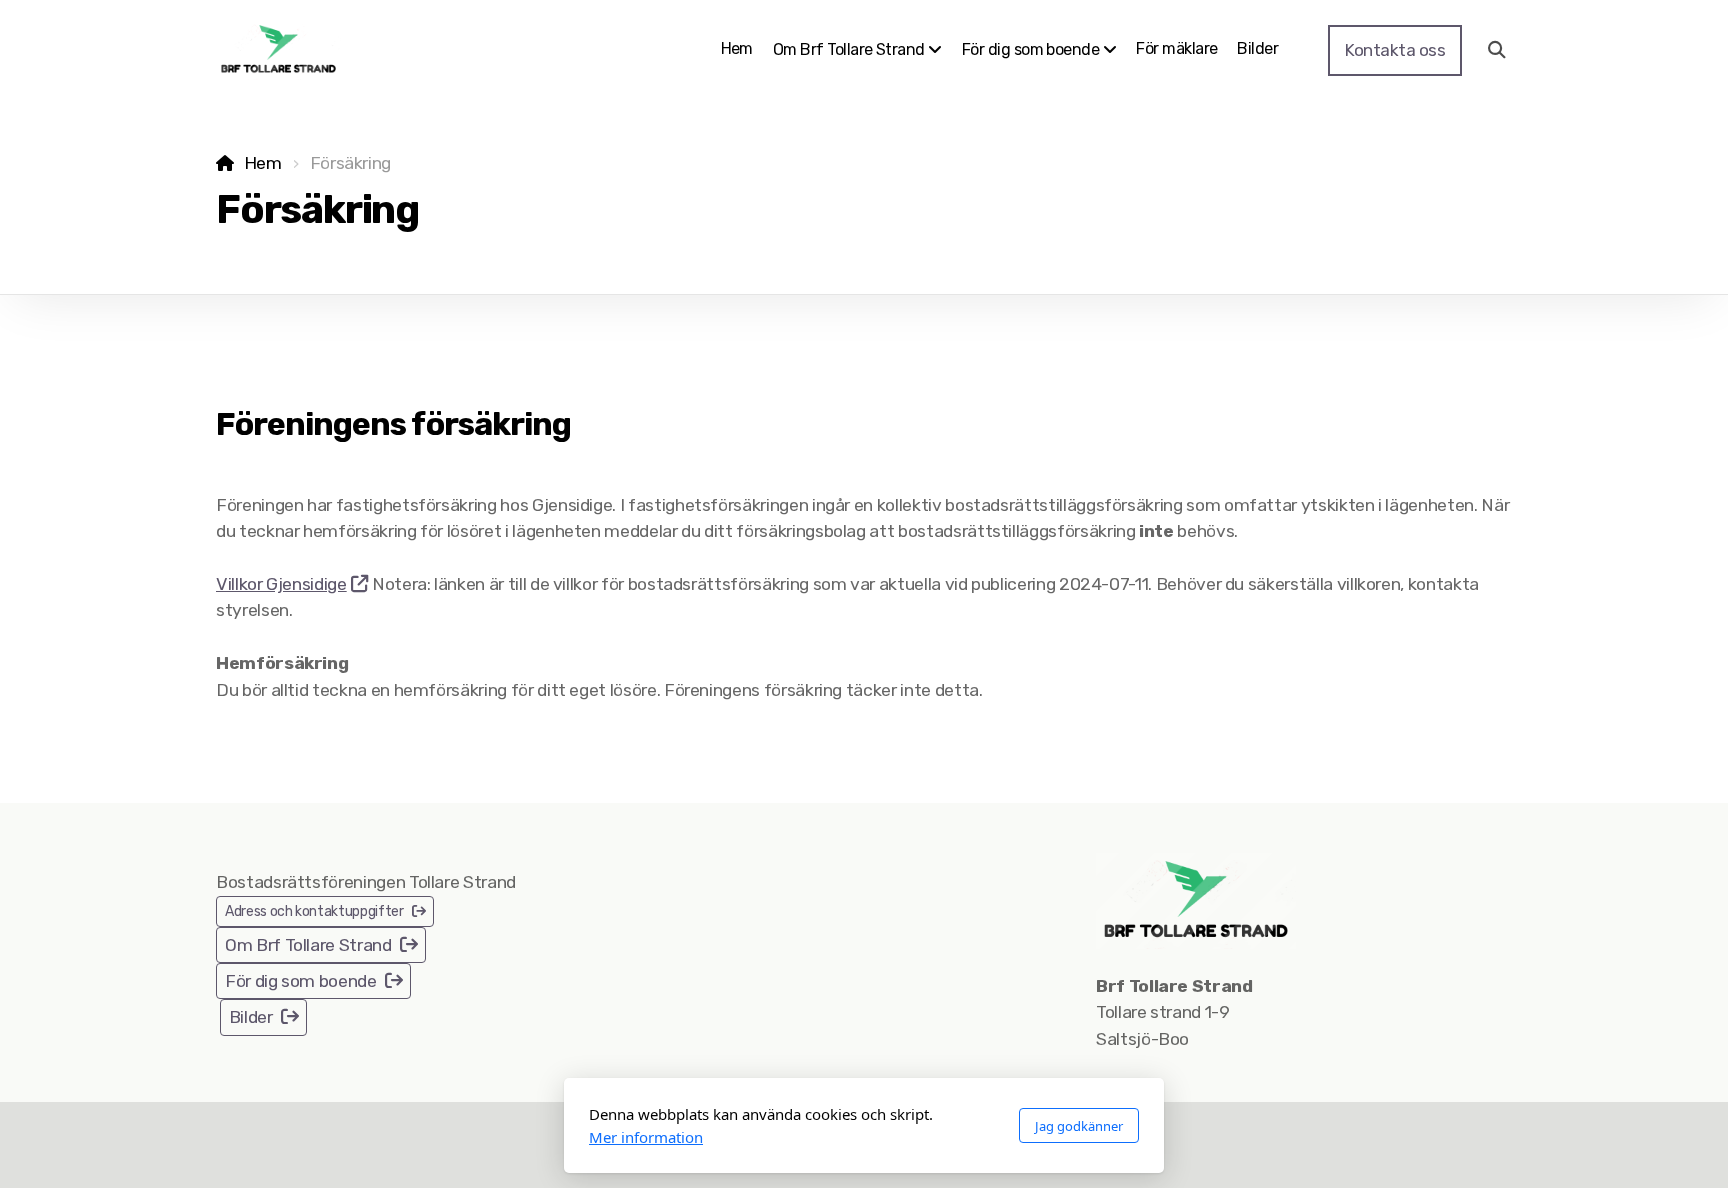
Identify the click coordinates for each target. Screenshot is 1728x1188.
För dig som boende (301, 981)
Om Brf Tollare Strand (308, 945)
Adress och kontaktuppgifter (314, 911)
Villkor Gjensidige (281, 584)
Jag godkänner (1079, 1126)
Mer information (646, 1137)
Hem (263, 163)
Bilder (251, 1017)
